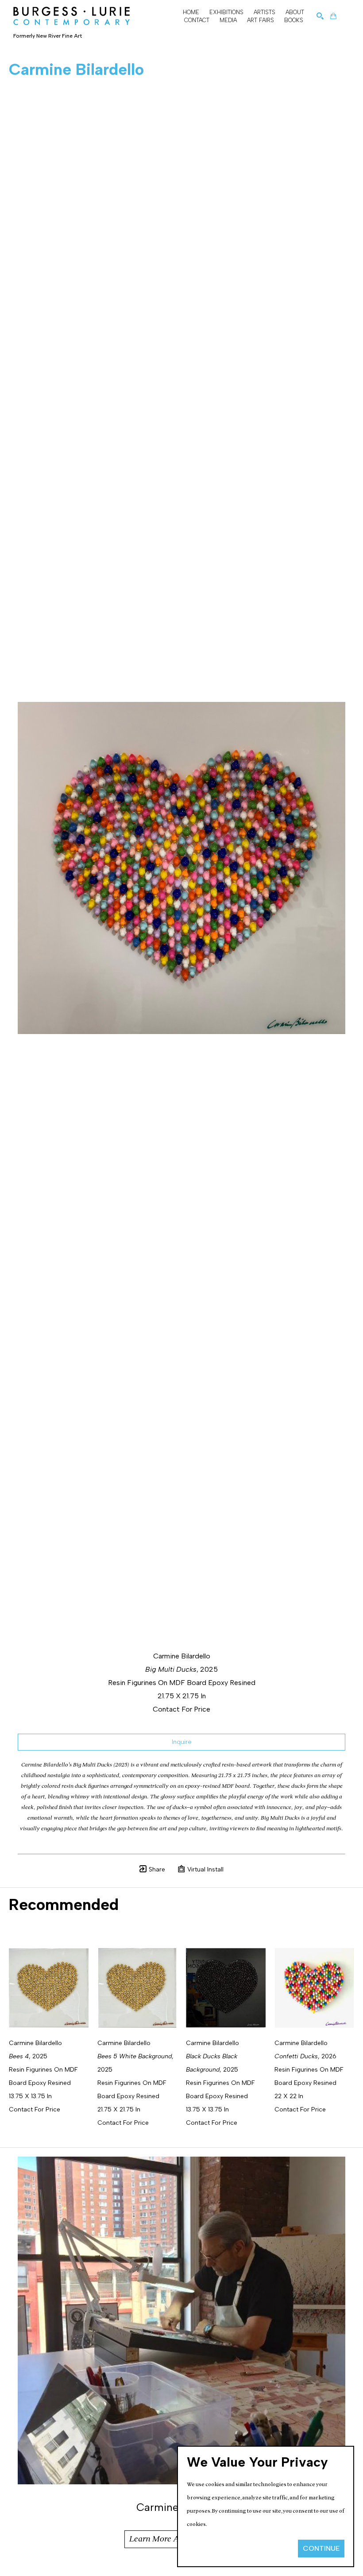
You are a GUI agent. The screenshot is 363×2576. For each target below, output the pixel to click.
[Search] (320, 16)
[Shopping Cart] (333, 16)
